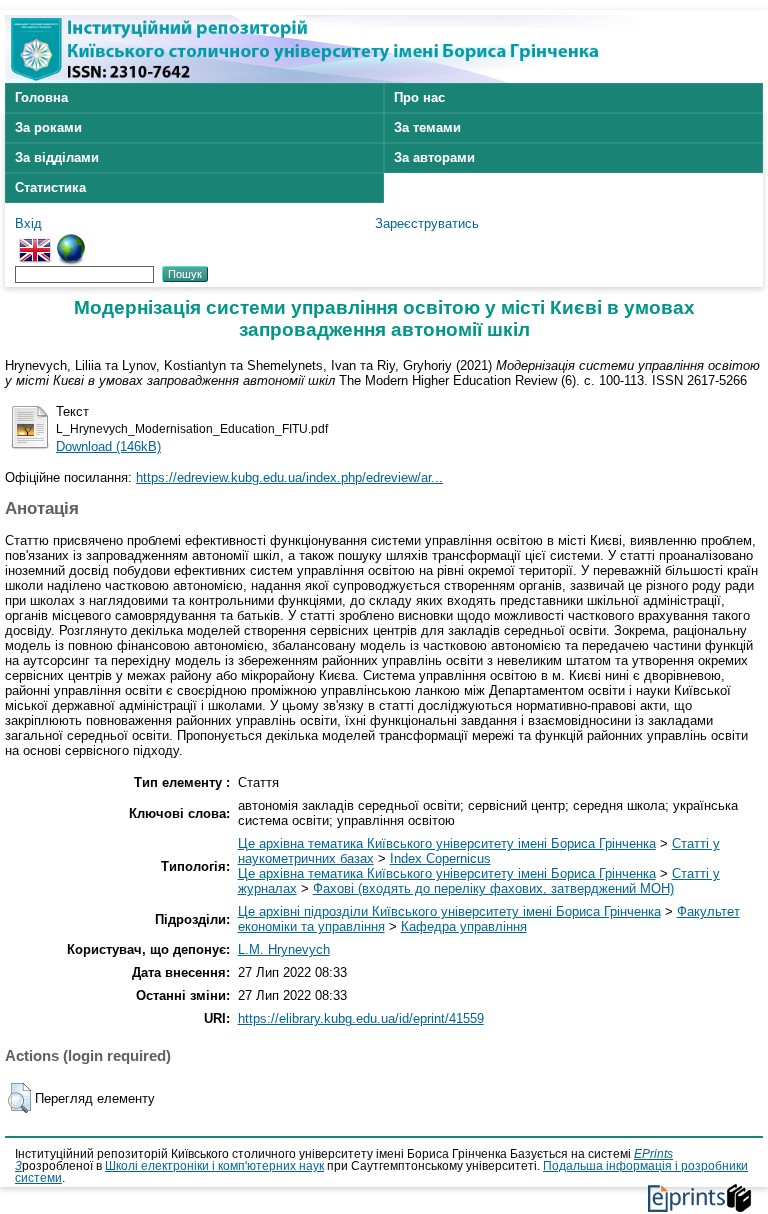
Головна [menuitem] (41, 97)
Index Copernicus (440, 858)
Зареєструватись (427, 223)
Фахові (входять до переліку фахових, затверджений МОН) (493, 888)
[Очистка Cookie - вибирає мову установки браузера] (71, 241)
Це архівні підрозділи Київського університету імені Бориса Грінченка (449, 911)
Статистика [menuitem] (50, 187)
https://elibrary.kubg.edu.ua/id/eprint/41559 (361, 1018)
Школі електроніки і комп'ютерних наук (214, 1166)
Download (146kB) (108, 446)
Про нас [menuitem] (419, 97)
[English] (35, 241)
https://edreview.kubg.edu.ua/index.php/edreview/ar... (289, 477)
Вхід (28, 223)
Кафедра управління (464, 926)
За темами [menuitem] (427, 127)
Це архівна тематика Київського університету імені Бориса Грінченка (447, 843)
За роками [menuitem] (48, 127)
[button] (19, 1098)
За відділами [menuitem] (57, 157)
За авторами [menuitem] (434, 157)
